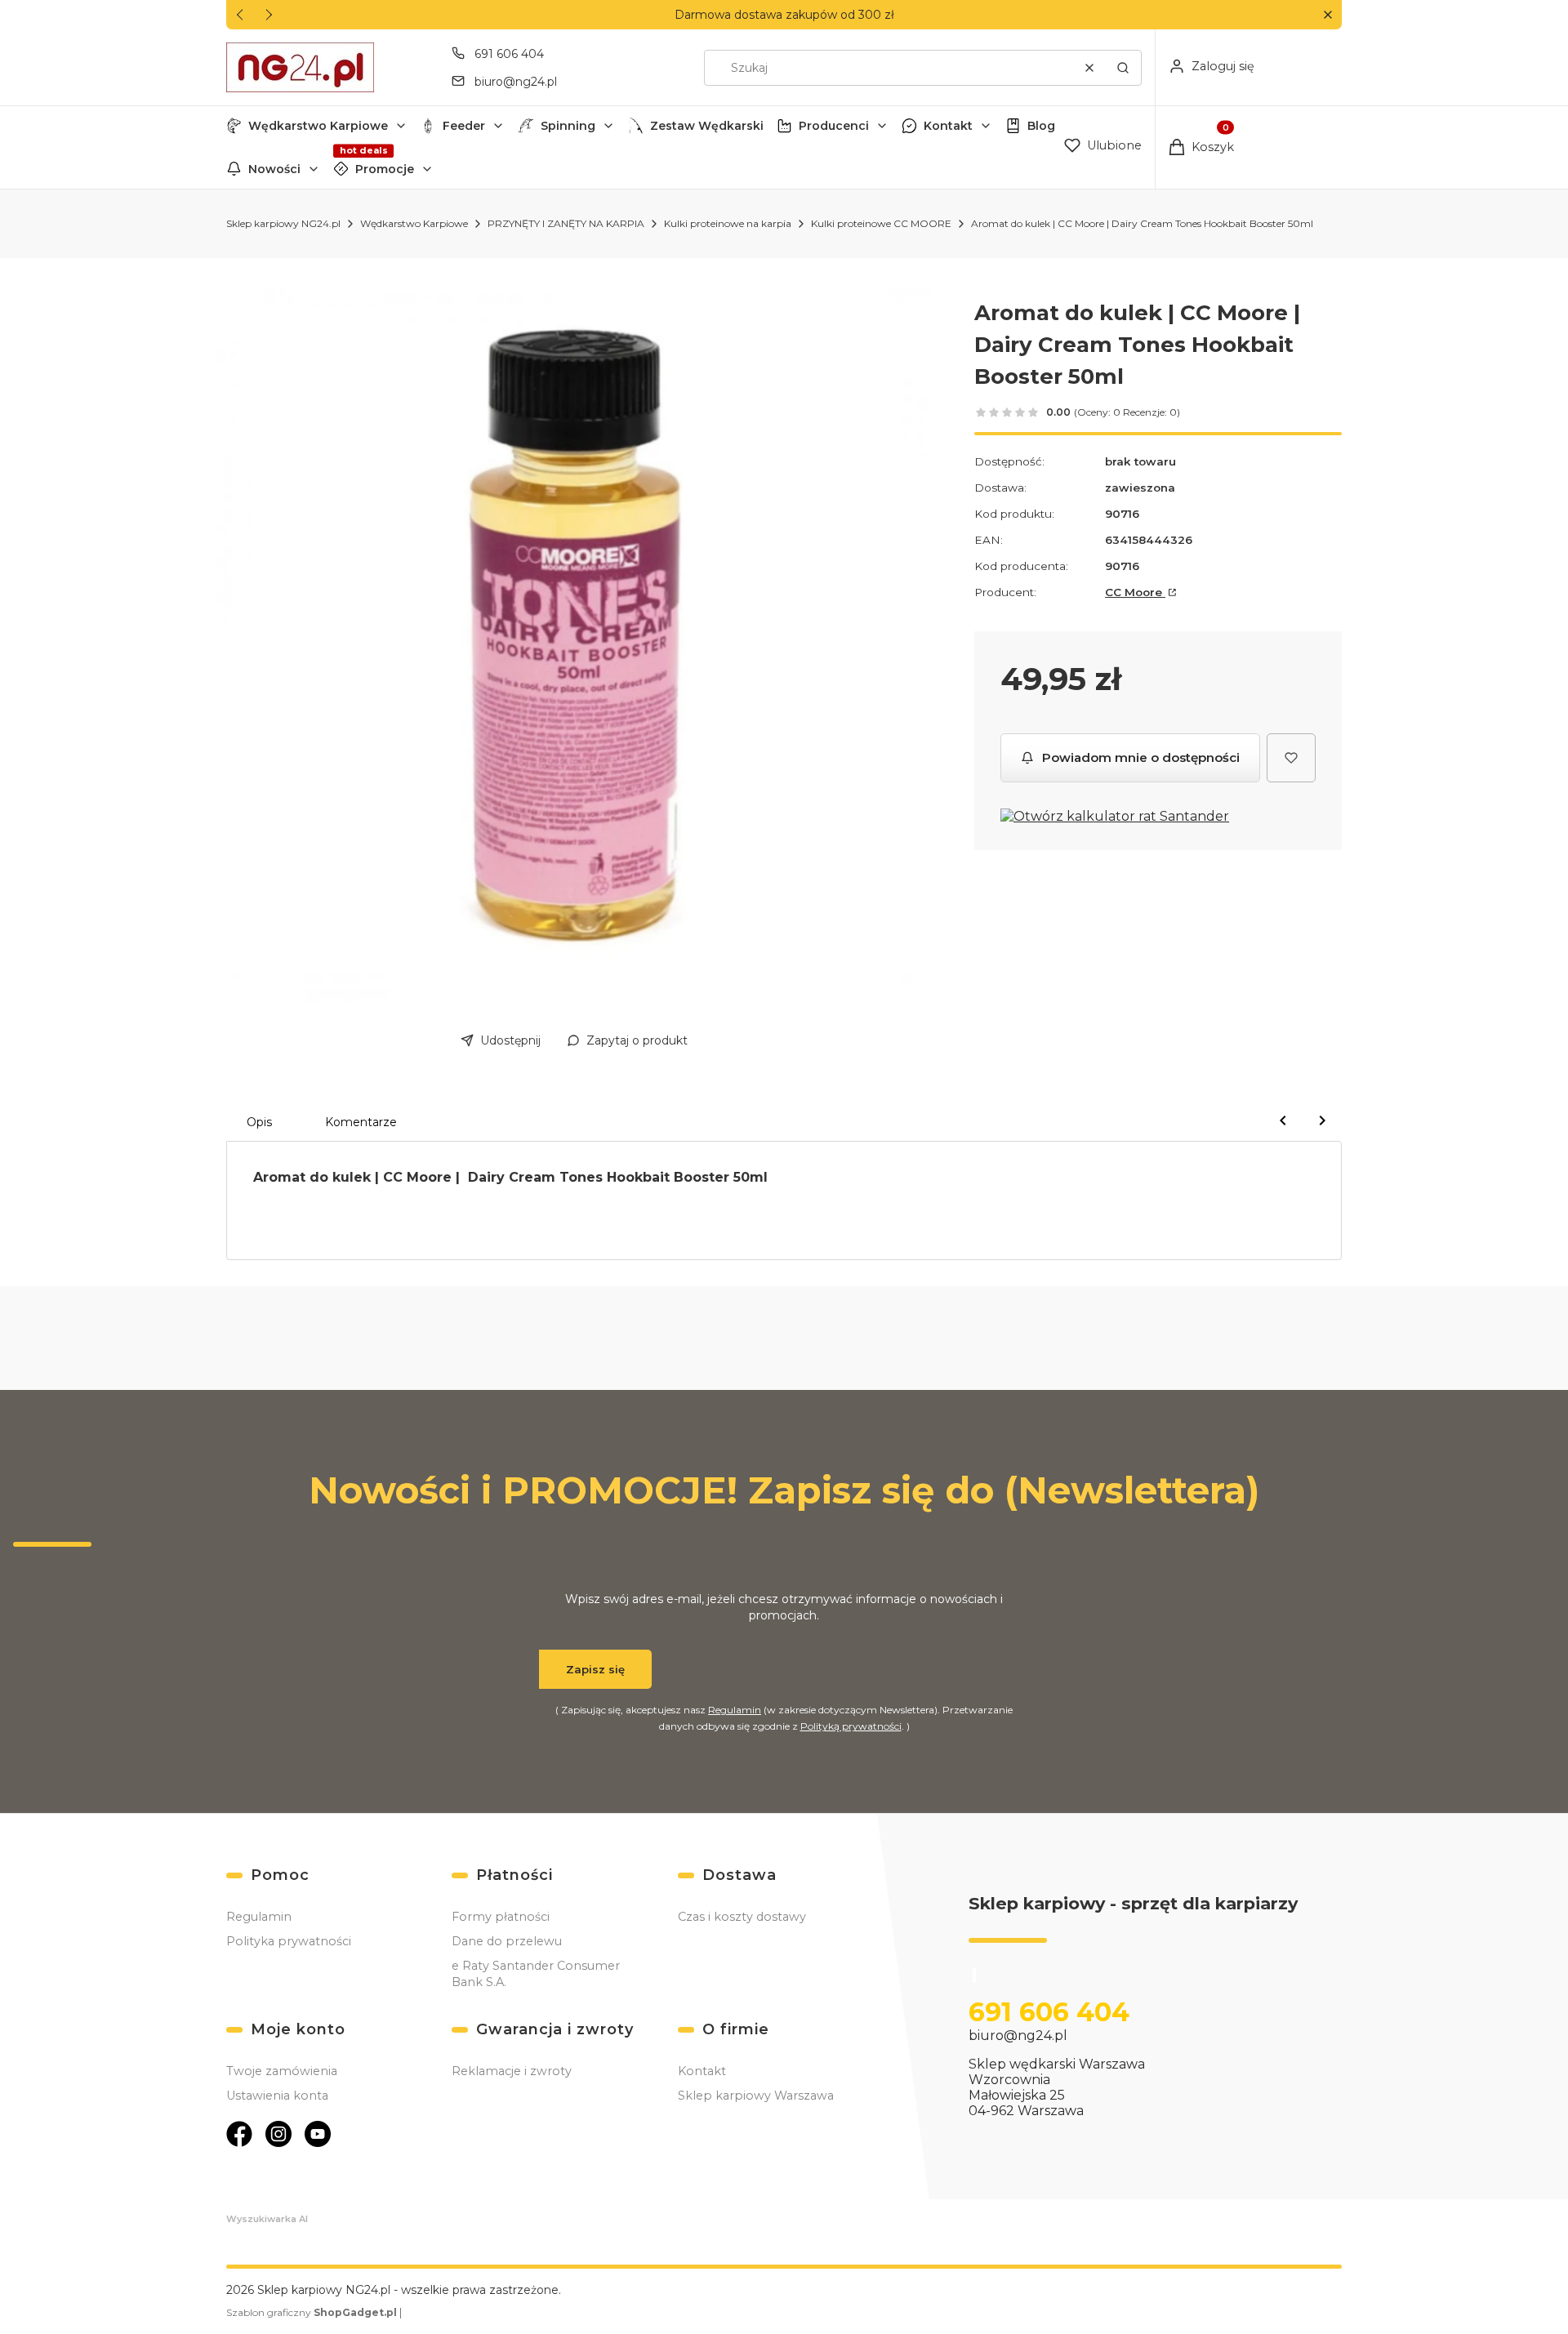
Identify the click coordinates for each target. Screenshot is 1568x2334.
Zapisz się (595, 1669)
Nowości (274, 169)
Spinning (568, 126)
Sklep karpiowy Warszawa (756, 2096)
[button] (1327, 15)
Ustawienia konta (277, 2096)
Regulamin (735, 1710)
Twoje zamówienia (282, 2071)
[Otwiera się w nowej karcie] (239, 2134)
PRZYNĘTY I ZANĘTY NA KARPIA (566, 223)
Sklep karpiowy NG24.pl (283, 223)
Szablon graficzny (312, 2312)
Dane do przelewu (507, 1941)
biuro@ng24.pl (516, 82)
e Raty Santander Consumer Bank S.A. (536, 1974)
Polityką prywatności (851, 1726)
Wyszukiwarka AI (267, 2219)
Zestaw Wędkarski (707, 126)
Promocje (385, 169)
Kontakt (948, 126)
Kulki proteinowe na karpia (728, 223)
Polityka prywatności (289, 1941)
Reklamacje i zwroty (512, 2071)
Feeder (464, 126)
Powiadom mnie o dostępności (1141, 757)
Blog (1041, 126)
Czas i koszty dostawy (742, 1917)
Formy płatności (501, 1917)
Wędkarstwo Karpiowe (318, 126)
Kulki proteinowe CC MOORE (881, 223)
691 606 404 (509, 54)
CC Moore (1135, 592)
